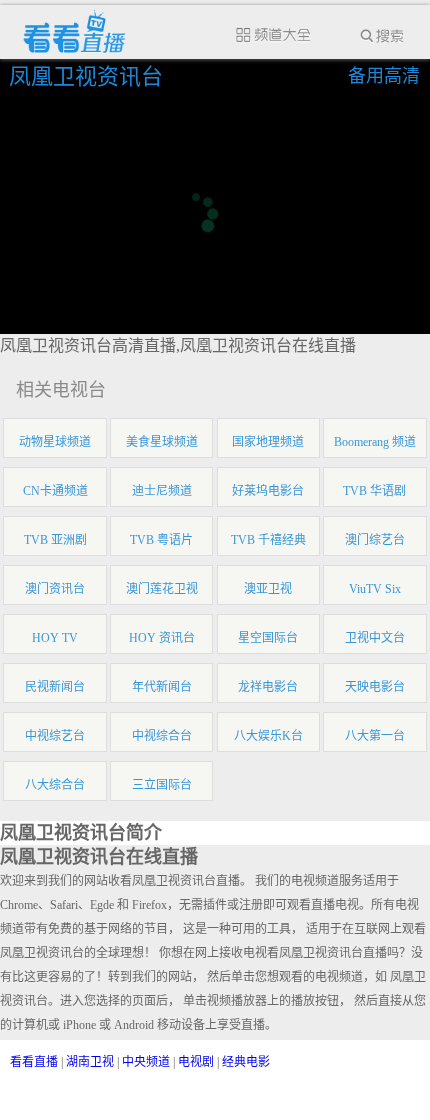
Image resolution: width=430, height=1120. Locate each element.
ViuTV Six (375, 589)
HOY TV (55, 638)
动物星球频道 (55, 442)
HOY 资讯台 (162, 638)
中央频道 (146, 1062)
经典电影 (246, 1062)
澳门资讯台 (55, 589)
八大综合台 (55, 785)
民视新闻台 (55, 687)
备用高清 (384, 76)
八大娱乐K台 (268, 736)
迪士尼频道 (162, 491)
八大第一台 (375, 736)
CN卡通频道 (55, 491)
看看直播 (34, 1062)
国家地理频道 (268, 442)
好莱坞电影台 (268, 491)
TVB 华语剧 (374, 491)
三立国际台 (162, 785)
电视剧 (196, 1062)
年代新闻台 (162, 687)
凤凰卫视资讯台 (89, 76)
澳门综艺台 (375, 540)
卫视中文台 (375, 638)
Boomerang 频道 (375, 442)
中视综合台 (162, 736)
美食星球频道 (162, 442)
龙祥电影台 (268, 687)
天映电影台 (375, 687)
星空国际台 (268, 638)
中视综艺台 (55, 736)
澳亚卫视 (268, 589)
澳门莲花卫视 (162, 589)
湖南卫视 (90, 1062)
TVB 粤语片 (161, 540)
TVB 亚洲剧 (55, 540)
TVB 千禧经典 (268, 540)
